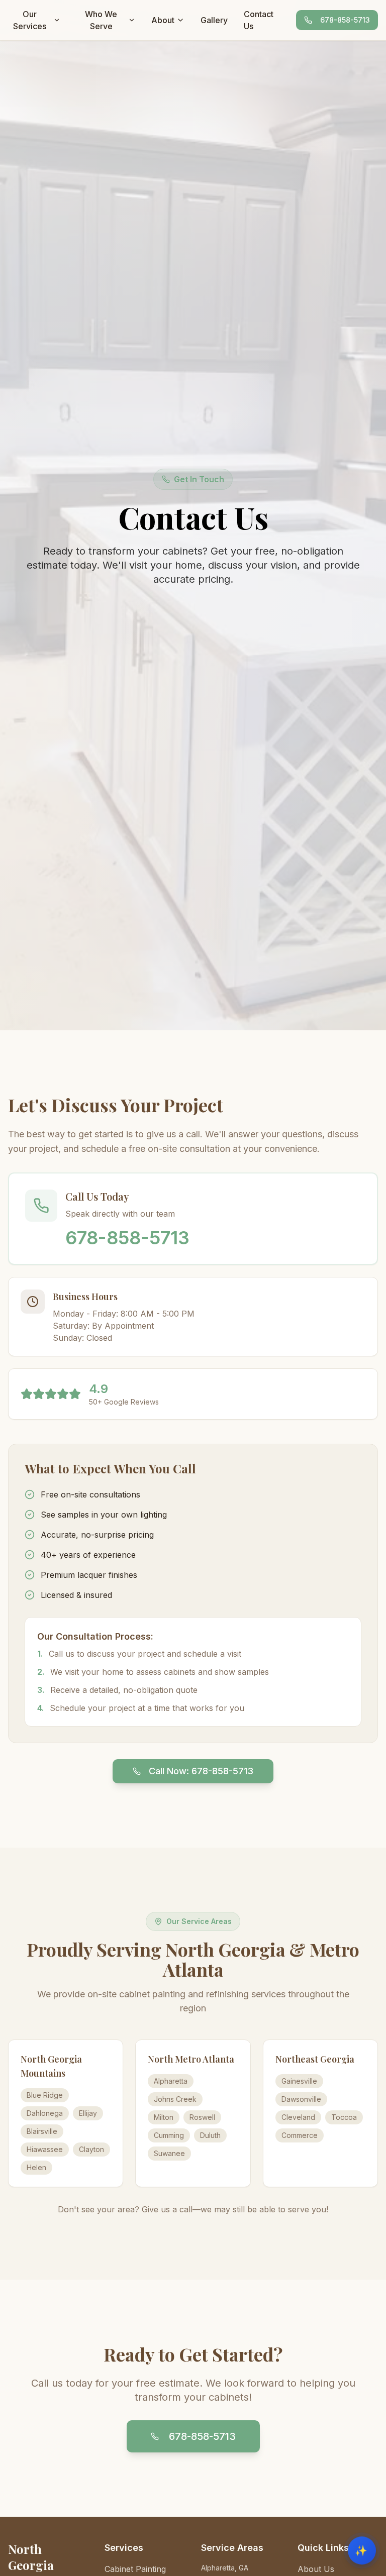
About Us (316, 2569)
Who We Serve (101, 20)
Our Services (30, 20)
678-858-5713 (345, 20)
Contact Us (259, 20)
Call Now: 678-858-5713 (201, 1771)
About (163, 20)
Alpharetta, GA (225, 2568)
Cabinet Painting (135, 2569)
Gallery (214, 20)
